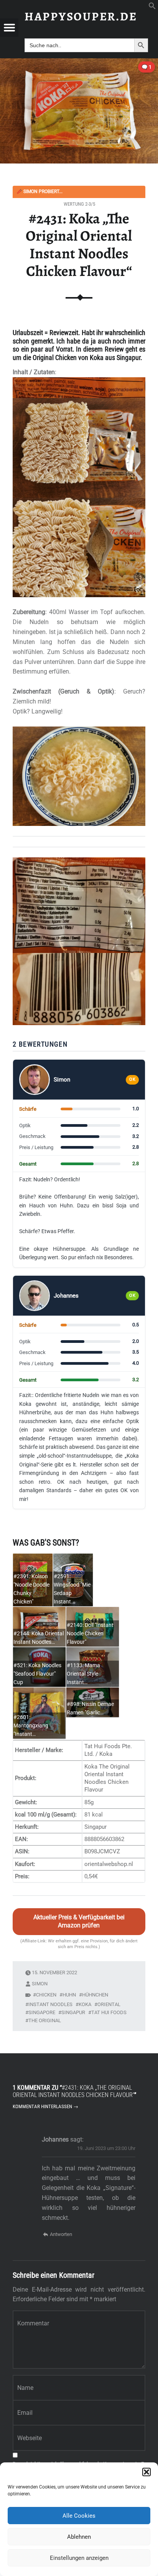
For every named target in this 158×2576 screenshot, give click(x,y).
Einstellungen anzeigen (79, 2558)
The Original (45, 2020)
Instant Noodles (50, 2004)
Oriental (109, 2004)
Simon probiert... (39, 192)
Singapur (73, 2012)
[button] (146, 2472)
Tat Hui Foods (109, 2012)
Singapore (42, 2012)
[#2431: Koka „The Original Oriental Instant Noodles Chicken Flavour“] (79, 63)
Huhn (69, 1995)
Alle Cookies (79, 2516)
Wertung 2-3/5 (79, 204)
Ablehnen (79, 2537)
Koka (85, 2004)
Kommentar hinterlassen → (45, 2106)
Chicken (46, 1995)
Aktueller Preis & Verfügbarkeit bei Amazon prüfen (79, 1921)
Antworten (61, 2234)
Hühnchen (95, 1995)
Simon (40, 1984)
